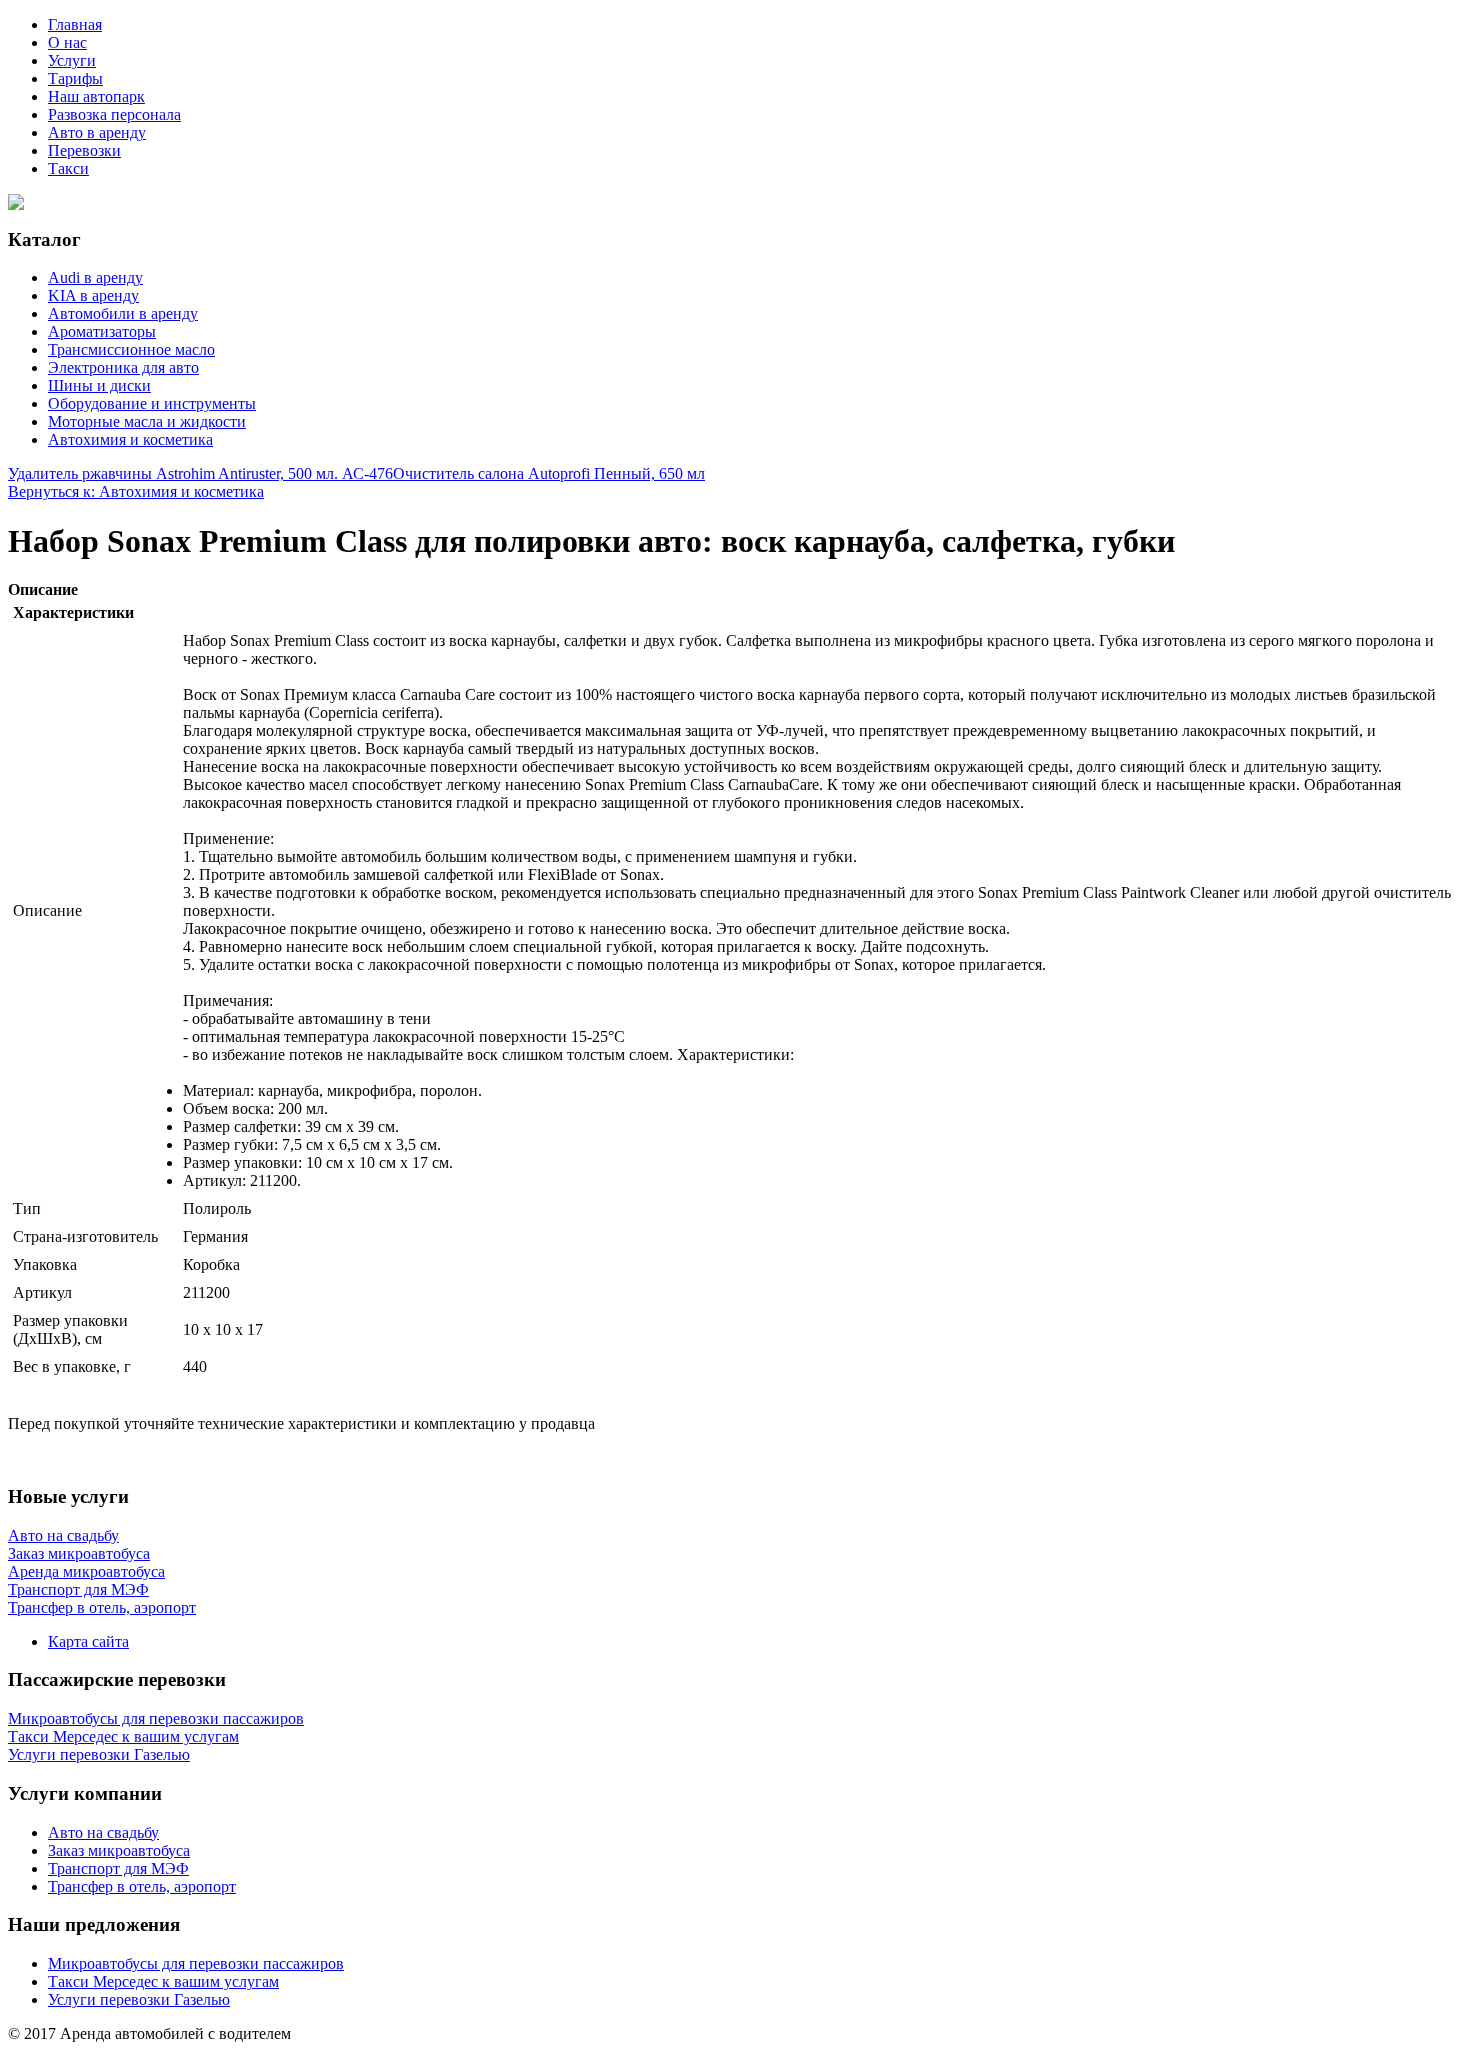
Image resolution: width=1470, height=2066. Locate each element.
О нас (67, 42)
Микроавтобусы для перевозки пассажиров (196, 1963)
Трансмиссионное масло (131, 349)
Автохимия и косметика (130, 439)
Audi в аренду (95, 277)
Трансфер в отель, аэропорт (142, 1886)
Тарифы (75, 78)
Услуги (72, 60)
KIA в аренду (93, 295)
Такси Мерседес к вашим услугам (163, 1981)
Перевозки (84, 150)
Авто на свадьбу (103, 1832)
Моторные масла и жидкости (147, 421)
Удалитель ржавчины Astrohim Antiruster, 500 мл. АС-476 (200, 473)
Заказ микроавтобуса (119, 1850)
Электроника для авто (123, 367)
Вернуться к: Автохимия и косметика (136, 491)
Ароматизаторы (102, 331)
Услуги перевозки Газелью (139, 1999)
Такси (68, 168)
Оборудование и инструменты (152, 403)
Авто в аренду (97, 132)
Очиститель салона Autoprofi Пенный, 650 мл (549, 473)
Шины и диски (99, 385)
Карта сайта (88, 1641)
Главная (75, 24)
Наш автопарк (96, 96)
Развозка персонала (114, 114)
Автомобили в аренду (123, 313)
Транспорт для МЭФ (118, 1868)
